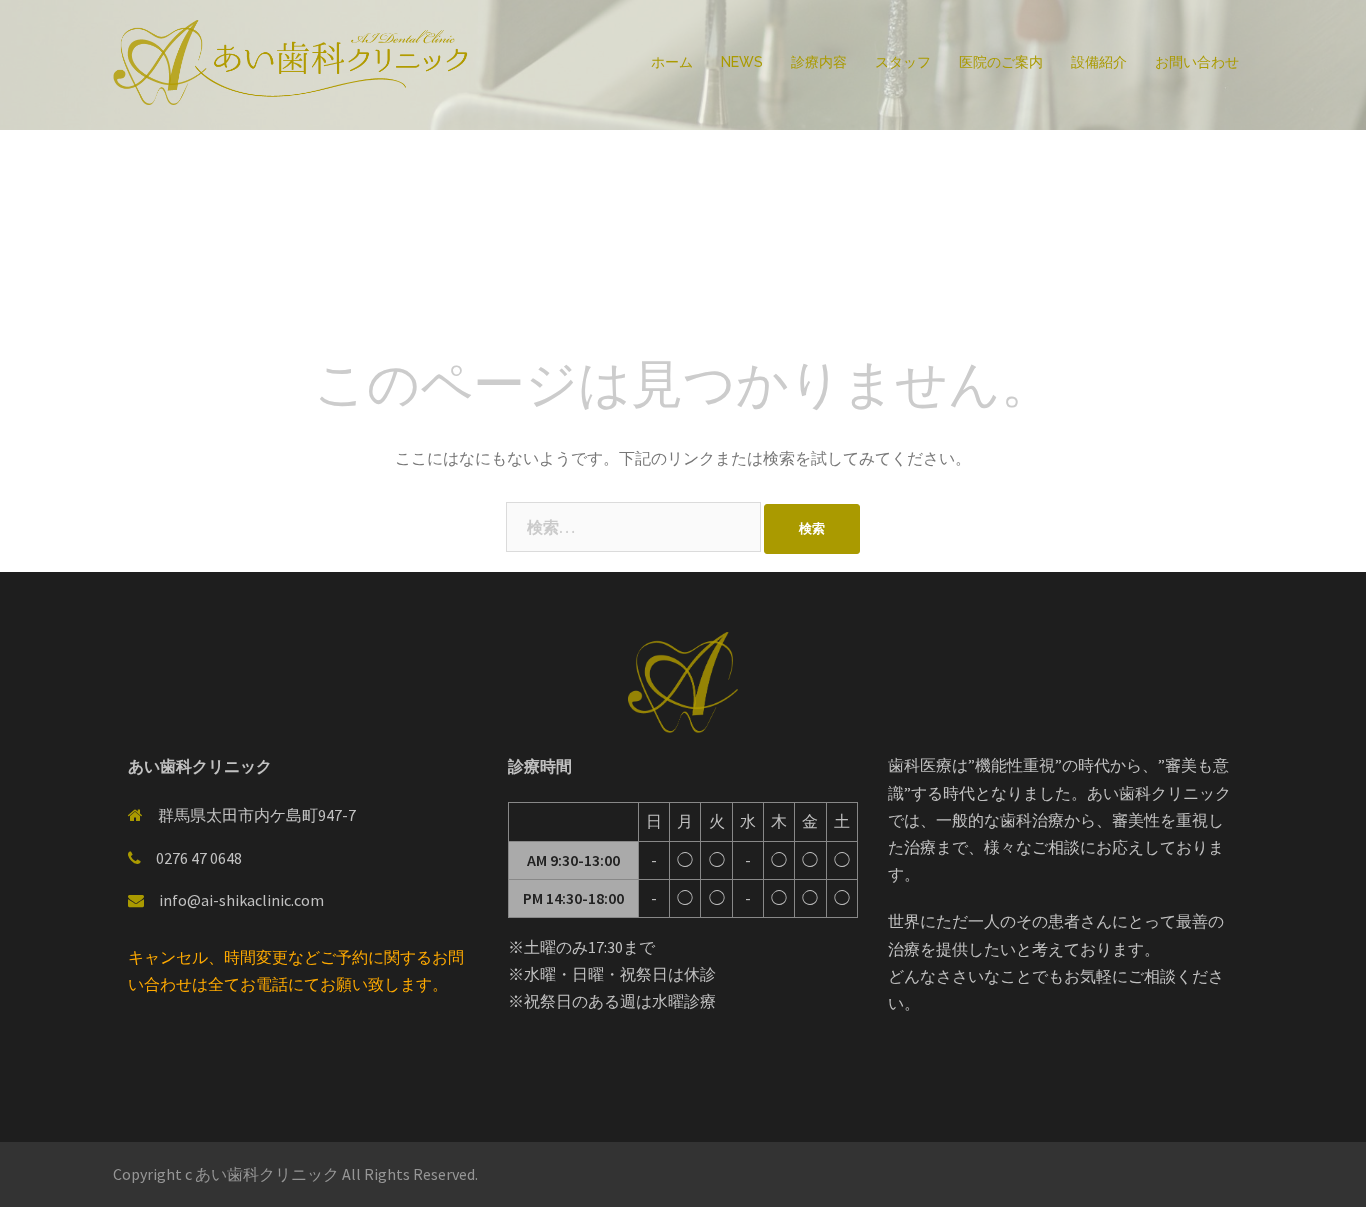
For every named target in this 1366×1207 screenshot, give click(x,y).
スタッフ (903, 62)
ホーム (672, 62)
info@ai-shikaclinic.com (241, 900)
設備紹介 (1099, 62)
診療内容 (819, 62)
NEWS (742, 62)
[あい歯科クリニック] (293, 61)
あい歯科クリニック (268, 1174)
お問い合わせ (1197, 62)
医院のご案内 (1001, 62)
